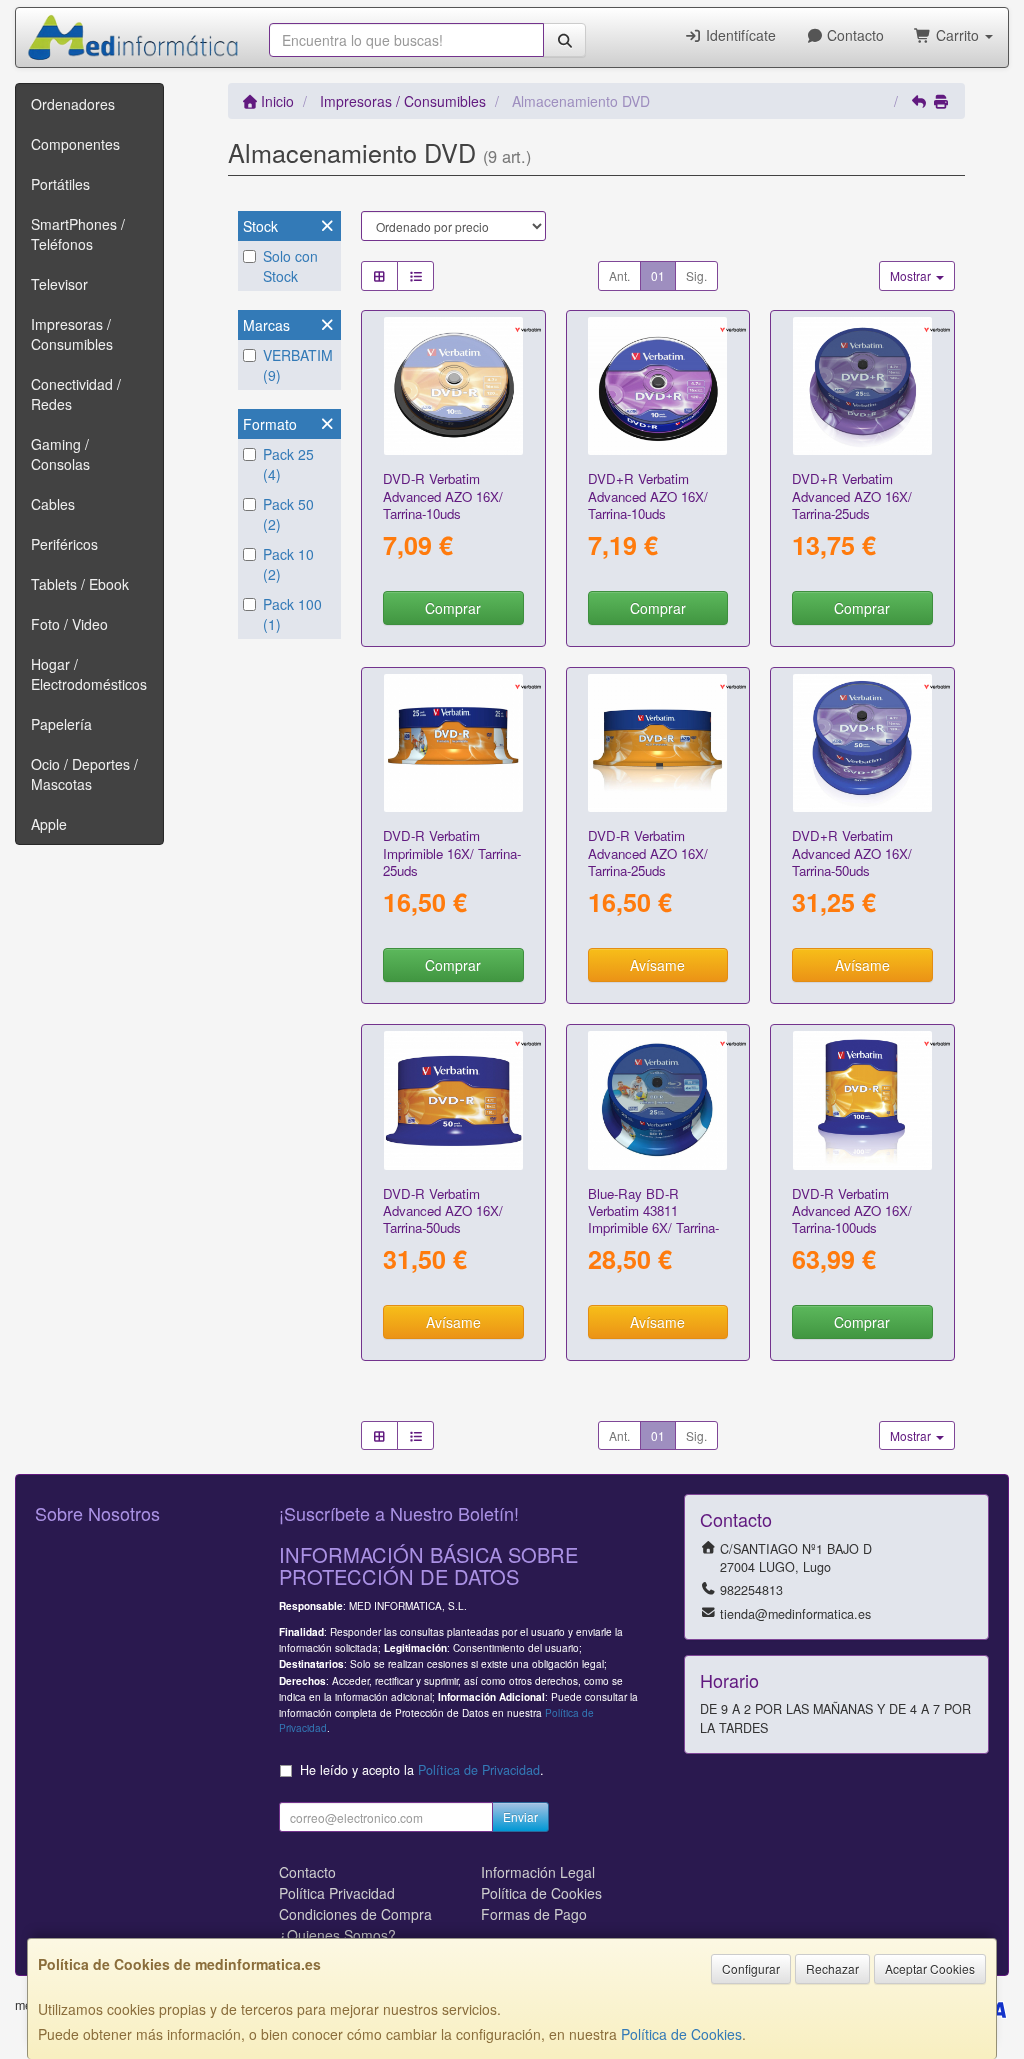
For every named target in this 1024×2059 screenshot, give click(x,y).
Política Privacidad (337, 1893)
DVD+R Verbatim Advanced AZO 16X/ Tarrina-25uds (852, 496)
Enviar (520, 1816)
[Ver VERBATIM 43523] (453, 386)
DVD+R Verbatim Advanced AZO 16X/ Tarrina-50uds (852, 853)
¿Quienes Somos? (337, 1935)
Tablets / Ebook (80, 584)
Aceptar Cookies (930, 1968)
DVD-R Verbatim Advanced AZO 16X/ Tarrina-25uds (648, 853)
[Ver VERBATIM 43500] (862, 386)
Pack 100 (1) (292, 614)
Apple (49, 824)
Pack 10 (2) (288, 564)
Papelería (61, 724)
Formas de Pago (534, 1914)
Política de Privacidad (479, 1770)
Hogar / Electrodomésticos (89, 674)
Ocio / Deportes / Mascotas (84, 774)
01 (658, 275)
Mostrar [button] (912, 275)
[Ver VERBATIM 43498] (657, 386)
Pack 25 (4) (288, 464)
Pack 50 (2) (288, 514)
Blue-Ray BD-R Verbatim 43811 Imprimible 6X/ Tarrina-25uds (653, 1219)
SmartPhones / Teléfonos (78, 234)
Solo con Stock (290, 266)
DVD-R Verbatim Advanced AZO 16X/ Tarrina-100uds (852, 1211)
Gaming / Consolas (60, 454)
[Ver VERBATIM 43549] (862, 1100)
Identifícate (739, 35)
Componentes (75, 144)
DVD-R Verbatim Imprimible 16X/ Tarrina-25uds (452, 853)
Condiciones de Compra (355, 1914)
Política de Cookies (681, 2034)
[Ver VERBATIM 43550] (862, 743)
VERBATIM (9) (298, 365)
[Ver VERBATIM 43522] (657, 743)
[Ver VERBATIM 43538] (453, 743)
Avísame (657, 965)
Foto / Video (69, 624)
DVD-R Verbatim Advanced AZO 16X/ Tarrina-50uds (443, 1211)
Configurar (751, 1968)
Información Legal (538, 1872)
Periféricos (64, 544)
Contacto (853, 35)
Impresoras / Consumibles (72, 334)
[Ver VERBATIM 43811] (657, 1100)
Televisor (59, 284)
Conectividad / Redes (76, 394)
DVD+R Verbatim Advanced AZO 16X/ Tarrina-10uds (648, 496)
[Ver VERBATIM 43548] (453, 1100)
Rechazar (832, 1968)
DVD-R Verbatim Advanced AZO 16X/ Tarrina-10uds (443, 496)
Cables (53, 504)
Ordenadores (73, 104)
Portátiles (60, 184)
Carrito (957, 35)
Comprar (453, 608)
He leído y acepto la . (422, 1770)
